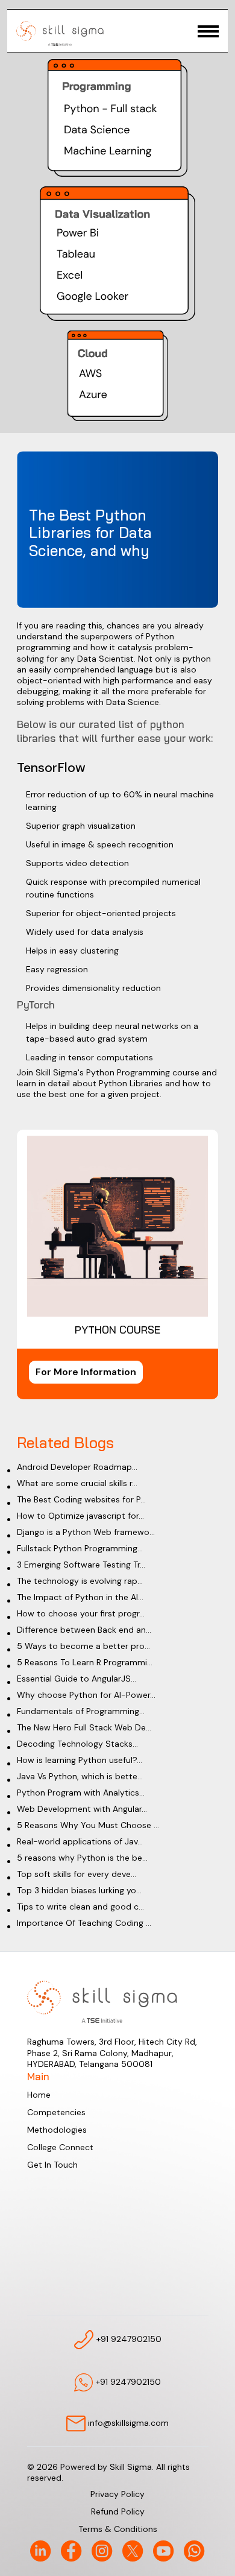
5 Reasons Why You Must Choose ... (88, 1825)
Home (39, 2095)
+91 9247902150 (128, 2338)
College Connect (60, 2147)
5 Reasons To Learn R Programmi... (85, 1662)
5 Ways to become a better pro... (83, 1646)
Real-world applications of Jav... (80, 1841)
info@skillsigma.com (127, 2423)
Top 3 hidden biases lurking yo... (79, 1890)
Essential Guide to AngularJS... (77, 1679)
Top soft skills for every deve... (77, 1874)
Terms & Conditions (118, 2529)
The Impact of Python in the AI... (80, 1597)
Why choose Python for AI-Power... (86, 1695)
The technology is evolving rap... (80, 1581)
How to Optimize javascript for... (80, 1516)
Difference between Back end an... (84, 1630)
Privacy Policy (117, 2494)
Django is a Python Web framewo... (86, 1532)
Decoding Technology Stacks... (77, 1744)
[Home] (60, 33)
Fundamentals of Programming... (81, 1711)
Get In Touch (52, 2165)
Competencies (56, 2112)
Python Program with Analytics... (81, 1793)
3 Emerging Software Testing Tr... (81, 1565)
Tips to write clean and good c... (80, 1907)
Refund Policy (118, 2511)
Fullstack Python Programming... (80, 1548)
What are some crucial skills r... (77, 1483)
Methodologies (57, 2130)
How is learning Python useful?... (80, 1760)
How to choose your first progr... (81, 1613)
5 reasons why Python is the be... (82, 1858)
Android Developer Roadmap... (77, 1467)
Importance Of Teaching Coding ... (84, 1923)
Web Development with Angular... (82, 1809)
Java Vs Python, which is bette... (80, 1776)
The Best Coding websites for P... (81, 1499)
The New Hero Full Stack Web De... (84, 1727)
